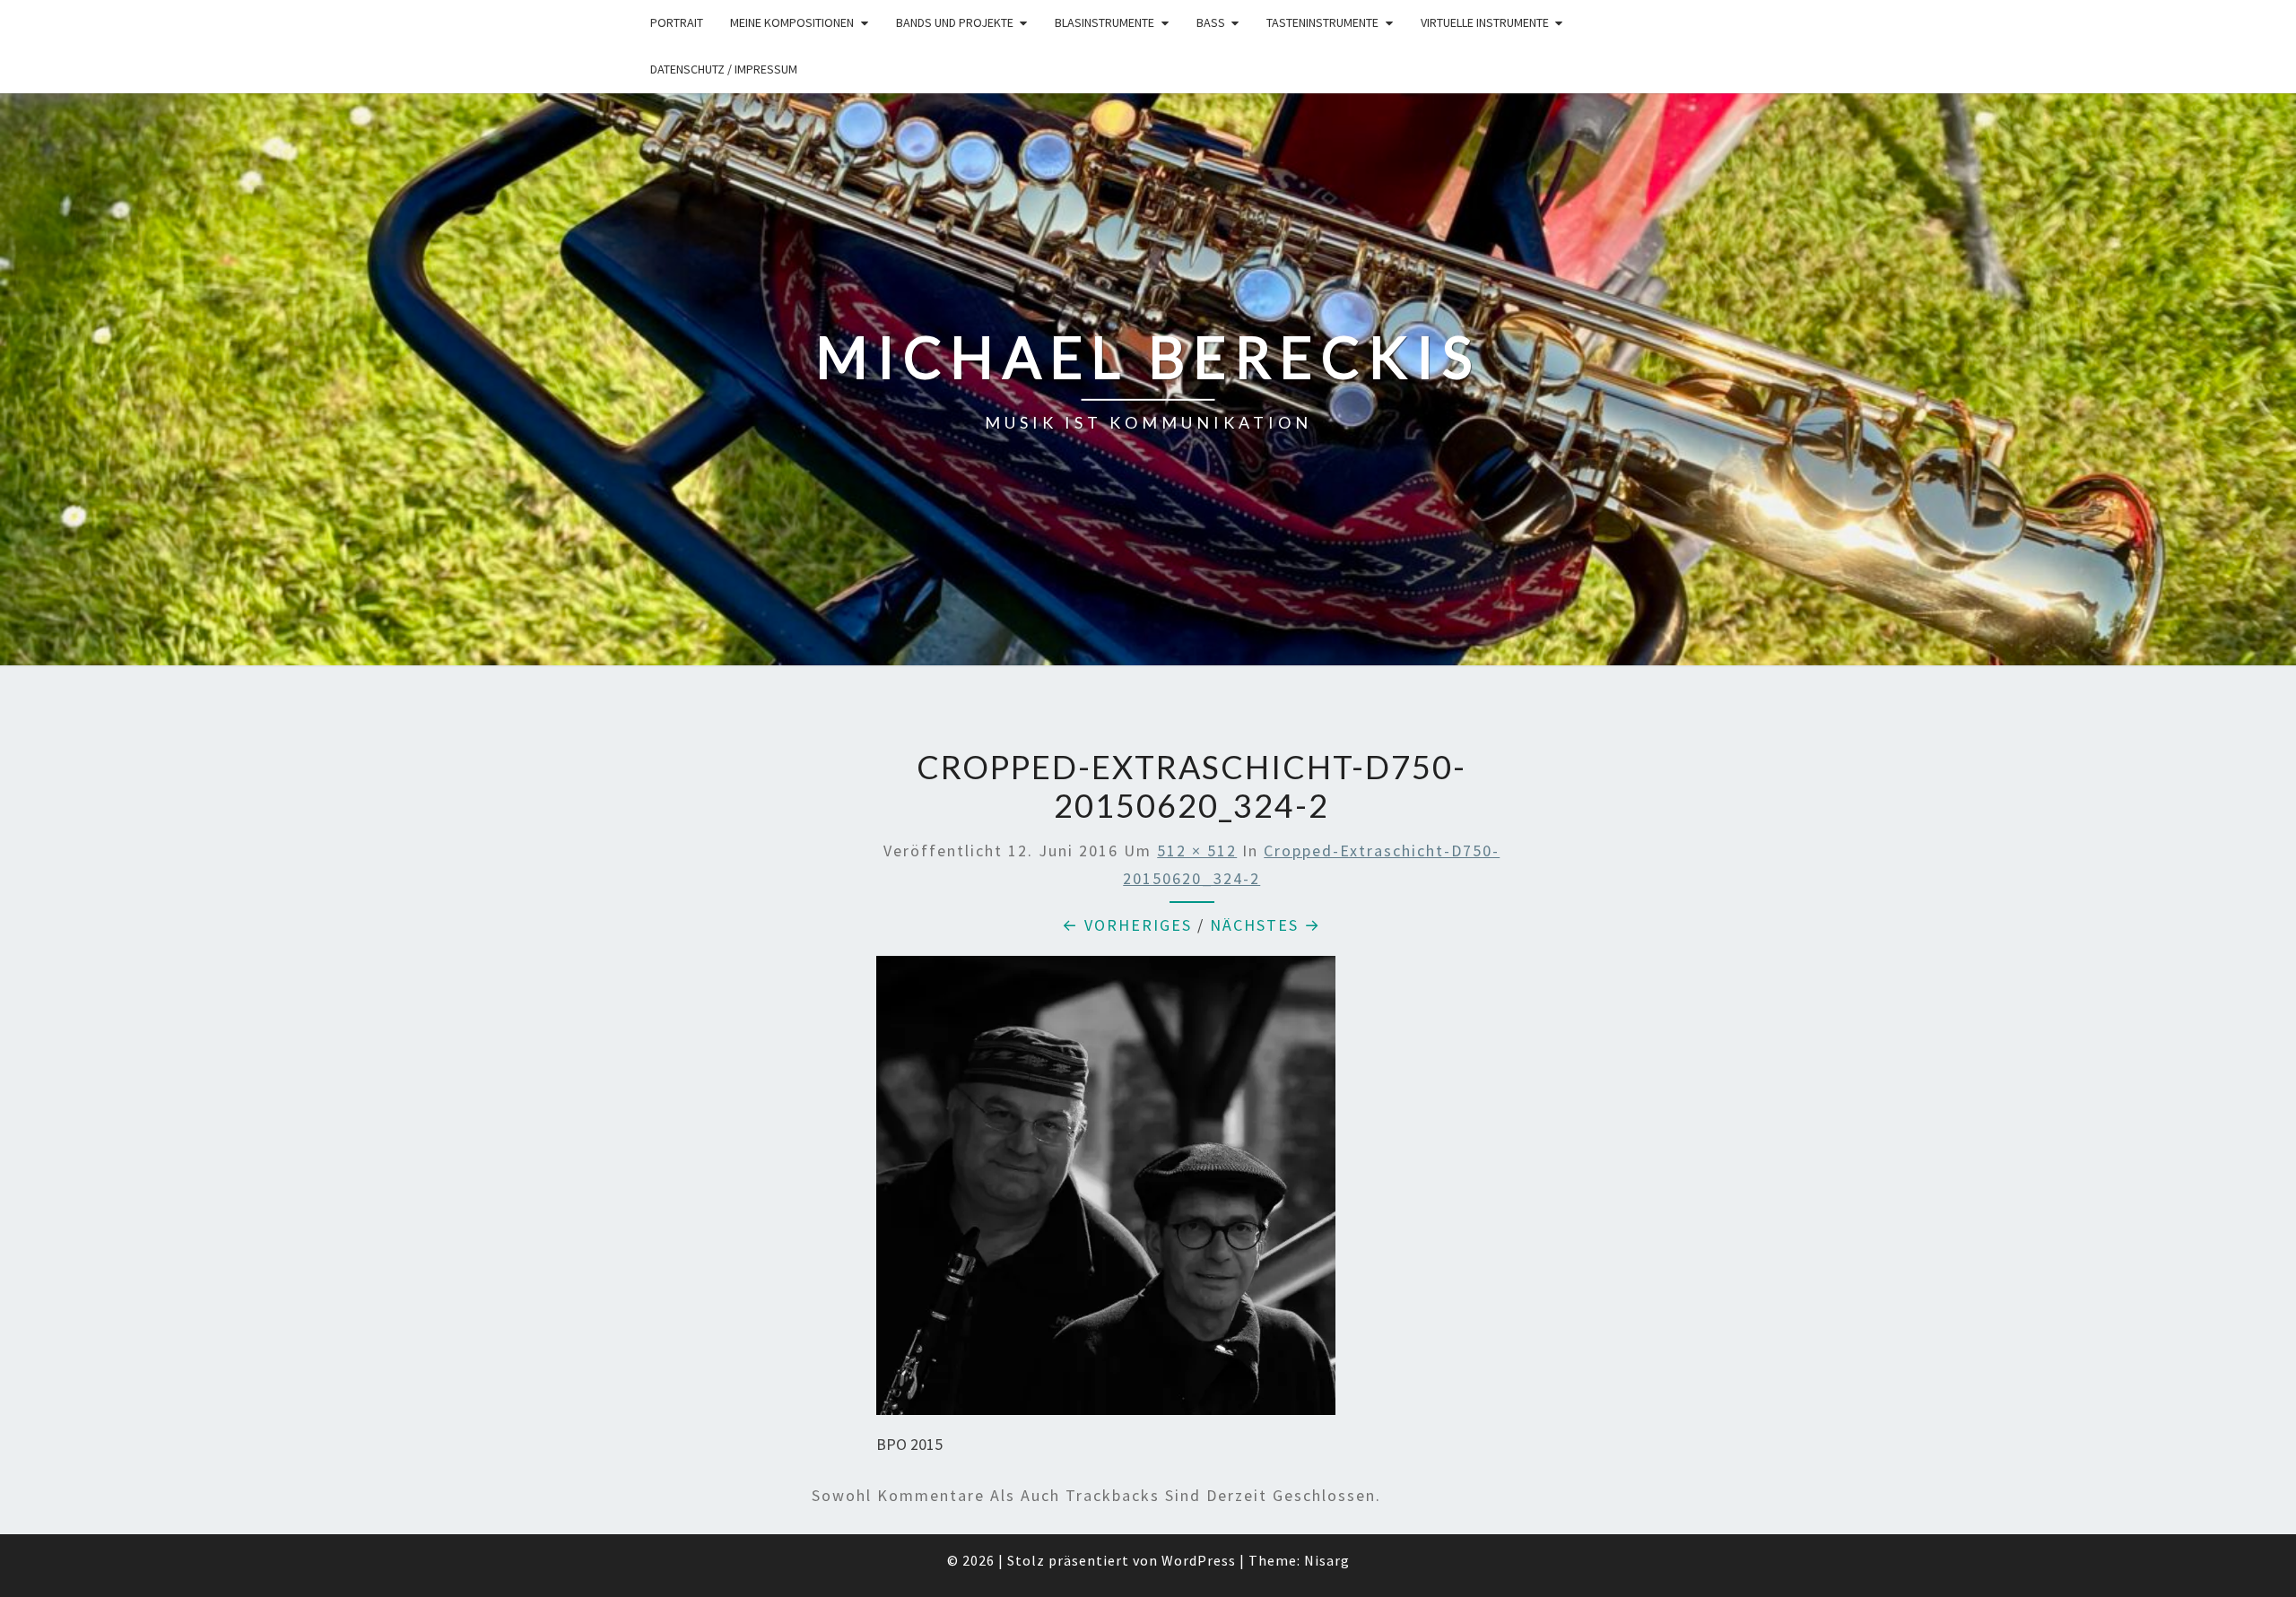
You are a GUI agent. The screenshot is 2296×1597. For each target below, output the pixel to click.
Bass (1211, 22)
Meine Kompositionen (792, 22)
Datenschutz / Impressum (724, 69)
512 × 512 (1197, 851)
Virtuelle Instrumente (1485, 22)
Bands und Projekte (955, 22)
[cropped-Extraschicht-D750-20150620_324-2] (1106, 1191)
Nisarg (1327, 1560)
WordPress (1199, 1560)
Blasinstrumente (1105, 22)
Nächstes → (1265, 925)
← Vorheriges (1127, 925)
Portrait (677, 22)
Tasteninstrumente (1322, 22)
